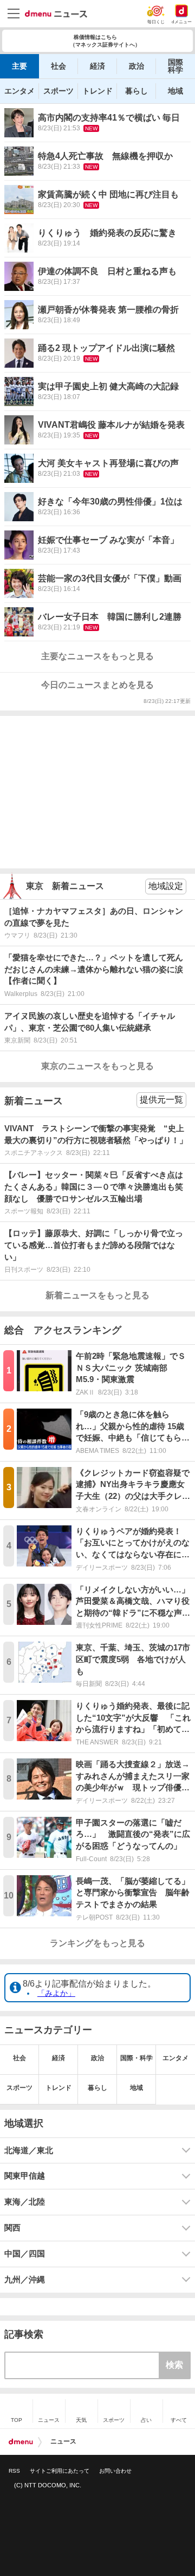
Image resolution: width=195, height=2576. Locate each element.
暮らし (136, 91)
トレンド (97, 91)
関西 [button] (12, 2228)
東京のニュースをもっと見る (97, 1066)
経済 (97, 66)
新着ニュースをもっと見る (97, 1295)
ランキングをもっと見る (97, 1943)
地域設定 (166, 886)
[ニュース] (56, 14)
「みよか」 (56, 1993)
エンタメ (19, 91)
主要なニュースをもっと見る (97, 656)
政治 (136, 66)
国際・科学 (136, 2058)
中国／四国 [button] (25, 2254)
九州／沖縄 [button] (25, 2280)
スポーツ (58, 91)
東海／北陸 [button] (25, 2202)
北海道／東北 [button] (29, 2150)
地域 (175, 91)
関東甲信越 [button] (25, 2176)
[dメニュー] (21, 2442)
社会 (58, 66)
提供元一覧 (161, 1100)
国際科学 (175, 66)
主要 (19, 66)
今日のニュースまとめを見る (97, 685)
